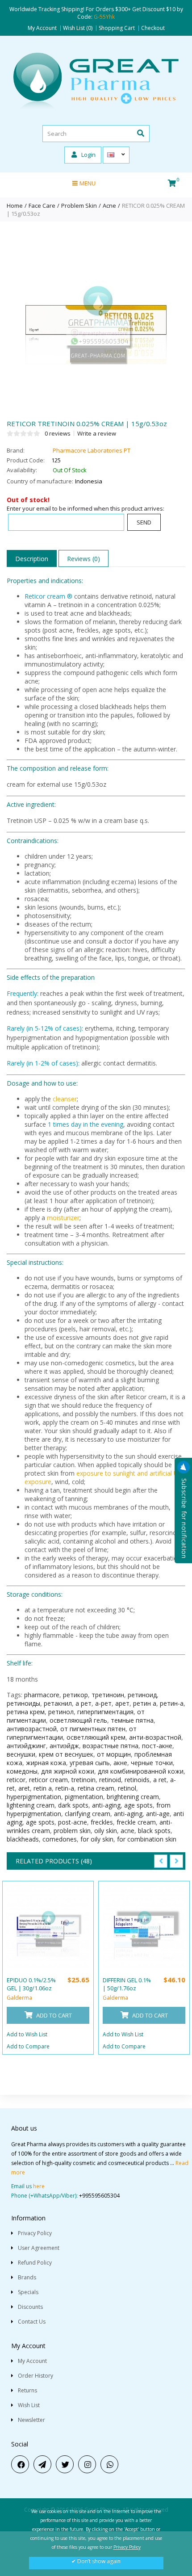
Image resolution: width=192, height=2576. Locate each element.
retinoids (137, 1780)
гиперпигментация (105, 1712)
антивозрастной (32, 1729)
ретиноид (142, 1695)
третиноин (108, 1695)
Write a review (97, 433)
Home (15, 206)
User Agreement (39, 2248)
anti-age (158, 1814)
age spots (138, 1805)
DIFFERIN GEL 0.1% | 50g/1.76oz (127, 1984)
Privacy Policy (35, 2233)
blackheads (23, 1839)
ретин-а (172, 1703)
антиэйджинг (26, 1746)
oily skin (106, 1831)
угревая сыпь (90, 1763)
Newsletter (31, 2420)
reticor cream (48, 1780)
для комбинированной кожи (141, 1771)
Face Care (42, 206)
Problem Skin (79, 206)
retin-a (65, 1788)
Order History (35, 2376)
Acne (109, 206)
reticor (16, 1780)
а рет (83, 1703)
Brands (27, 2277)
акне (120, 1763)
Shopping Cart (117, 28)
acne (127, 1831)
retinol (127, 1788)
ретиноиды (23, 1703)
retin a (43, 1788)
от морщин (114, 1754)
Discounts (30, 2307)
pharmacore (42, 1695)
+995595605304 (99, 2196)
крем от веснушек (66, 1754)
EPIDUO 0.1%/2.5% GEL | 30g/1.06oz (31, 1984)
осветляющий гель (78, 1720)
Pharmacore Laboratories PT (92, 450)
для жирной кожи (68, 1771)
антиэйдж (64, 1746)
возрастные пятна (111, 1746)
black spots (154, 1831)
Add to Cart (53, 2015)
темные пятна (132, 1720)
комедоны (22, 1771)
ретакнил (58, 1703)
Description (32, 559)
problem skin (72, 1831)
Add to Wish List (27, 2034)
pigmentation (84, 1797)
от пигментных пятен (93, 1729)
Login (88, 155)
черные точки (152, 1763)
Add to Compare (28, 2046)
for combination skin (147, 1839)
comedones (60, 1839)
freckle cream (136, 1822)
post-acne (73, 1822)
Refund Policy (35, 2263)
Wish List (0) (78, 28)
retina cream (96, 1788)
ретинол (61, 1712)
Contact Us (32, 2322)
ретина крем (26, 1712)
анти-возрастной (155, 1737)
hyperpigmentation (34, 1797)
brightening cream (133, 1797)
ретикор (75, 1695)
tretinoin (83, 1780)
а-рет (103, 1703)
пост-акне (157, 1746)
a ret (160, 1780)
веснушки (21, 1754)
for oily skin (97, 1839)
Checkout (153, 28)
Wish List (29, 2405)
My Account (42, 28)
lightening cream (31, 1805)
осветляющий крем (96, 1737)
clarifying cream (88, 1814)
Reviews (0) (83, 559)
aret (24, 1788)
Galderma (19, 1998)
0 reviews (58, 433)
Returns (27, 2390)
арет (122, 1703)
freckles (102, 1822)
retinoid (110, 1780)
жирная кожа (46, 1763)
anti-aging (106, 1805)
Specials (28, 2292)
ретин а (145, 1703)
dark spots (73, 1805)
